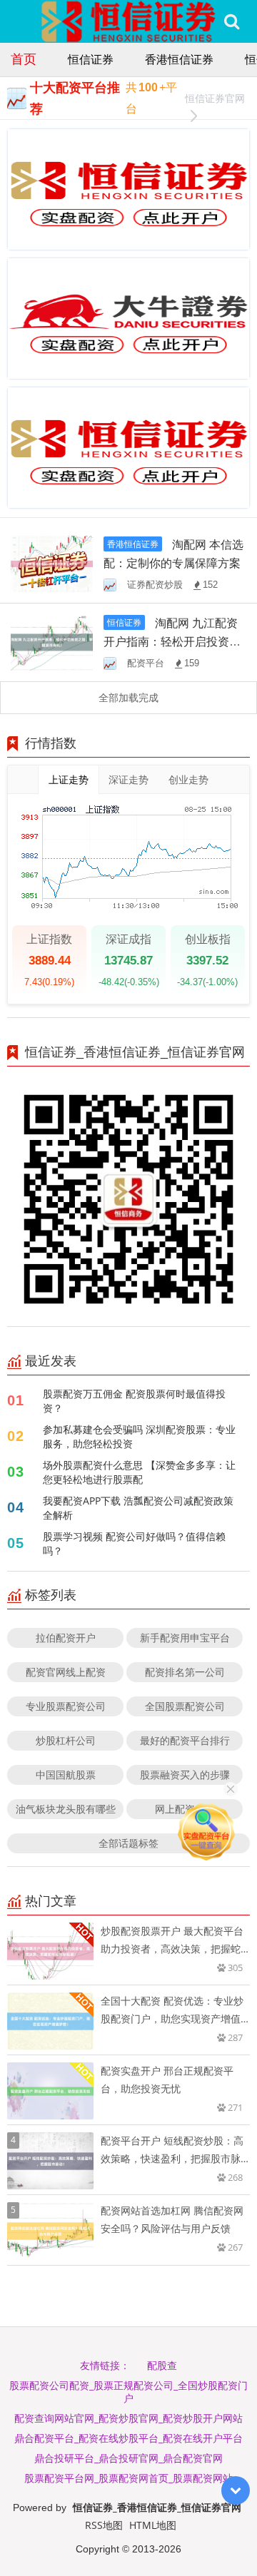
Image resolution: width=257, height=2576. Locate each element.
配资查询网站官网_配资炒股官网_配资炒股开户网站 (128, 2418)
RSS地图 (104, 2525)
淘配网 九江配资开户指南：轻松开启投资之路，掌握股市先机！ (172, 641)
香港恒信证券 (179, 59)
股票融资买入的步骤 (185, 1775)
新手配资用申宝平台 (185, 1638)
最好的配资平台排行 (185, 1740)
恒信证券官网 (215, 98)
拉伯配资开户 (66, 1638)
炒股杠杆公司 (66, 1740)
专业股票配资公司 (66, 1706)
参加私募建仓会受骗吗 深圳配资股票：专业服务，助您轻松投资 (139, 1436)
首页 (24, 58)
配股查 (162, 2365)
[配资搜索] (232, 21)
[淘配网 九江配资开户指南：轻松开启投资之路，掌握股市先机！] (52, 642)
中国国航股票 (66, 1775)
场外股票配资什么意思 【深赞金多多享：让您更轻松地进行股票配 (139, 1472)
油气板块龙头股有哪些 (66, 1809)
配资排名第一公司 (185, 1672)
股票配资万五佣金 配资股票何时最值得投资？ (134, 1401)
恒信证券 (91, 59)
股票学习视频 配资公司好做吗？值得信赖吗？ (134, 1543)
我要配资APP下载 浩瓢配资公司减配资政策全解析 (138, 1508)
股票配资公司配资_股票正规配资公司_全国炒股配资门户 (128, 2392)
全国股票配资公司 (185, 1706)
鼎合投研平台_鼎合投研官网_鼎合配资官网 (128, 2458)
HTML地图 (153, 2525)
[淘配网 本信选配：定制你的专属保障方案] (52, 562)
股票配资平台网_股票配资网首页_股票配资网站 (128, 2478)
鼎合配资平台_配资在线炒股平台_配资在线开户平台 (128, 2438)
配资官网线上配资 (66, 1672)
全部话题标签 (128, 1843)
